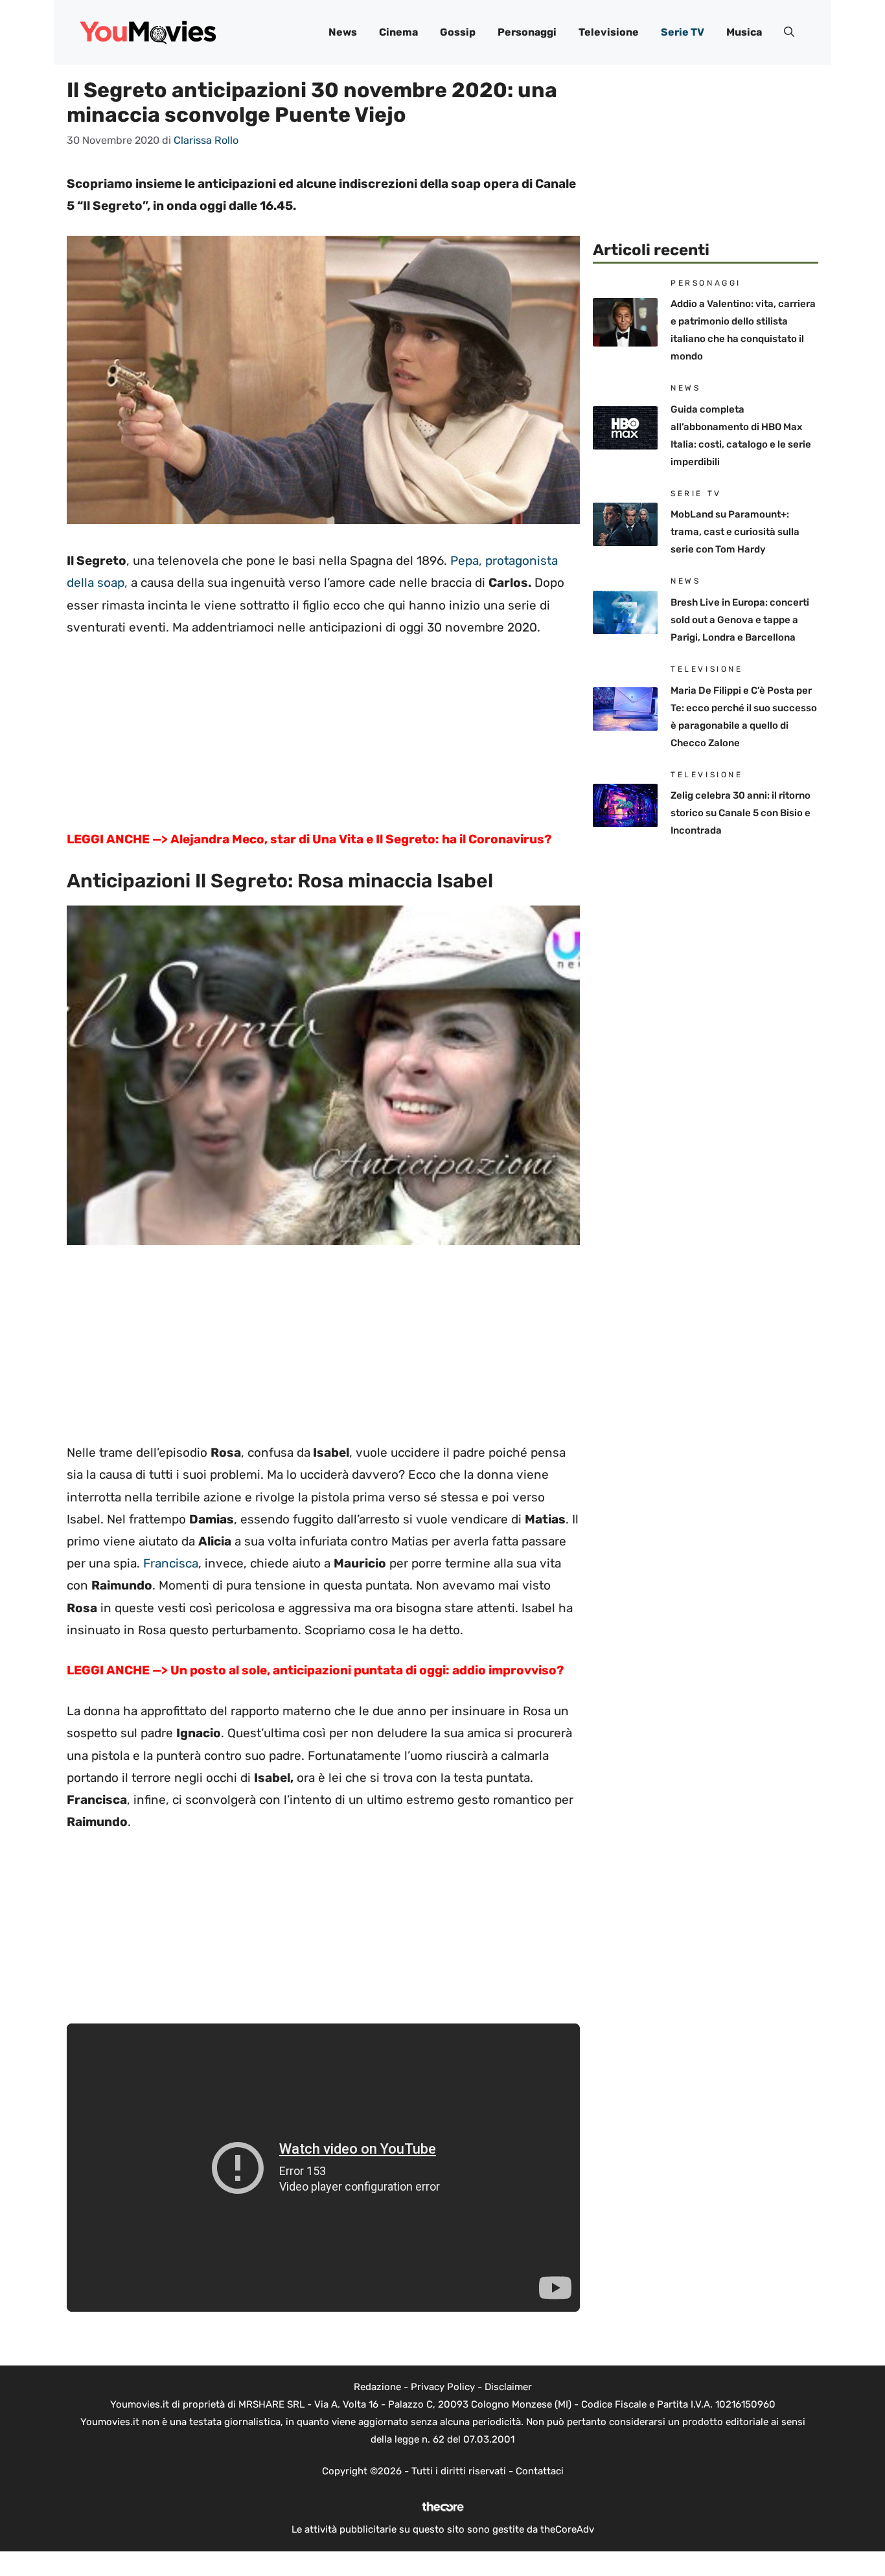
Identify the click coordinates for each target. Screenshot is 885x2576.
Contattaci (540, 2471)
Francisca (171, 1563)
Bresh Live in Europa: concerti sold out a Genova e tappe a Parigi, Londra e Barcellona (740, 620)
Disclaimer (508, 2387)
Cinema (398, 32)
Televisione (609, 32)
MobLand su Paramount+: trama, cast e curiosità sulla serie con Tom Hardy (735, 532)
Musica (744, 32)
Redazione (377, 2387)
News (343, 32)
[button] (789, 32)
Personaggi (527, 32)
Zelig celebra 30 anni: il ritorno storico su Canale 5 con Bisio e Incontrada (741, 813)
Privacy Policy (443, 2387)
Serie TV (683, 32)
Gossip (458, 32)
